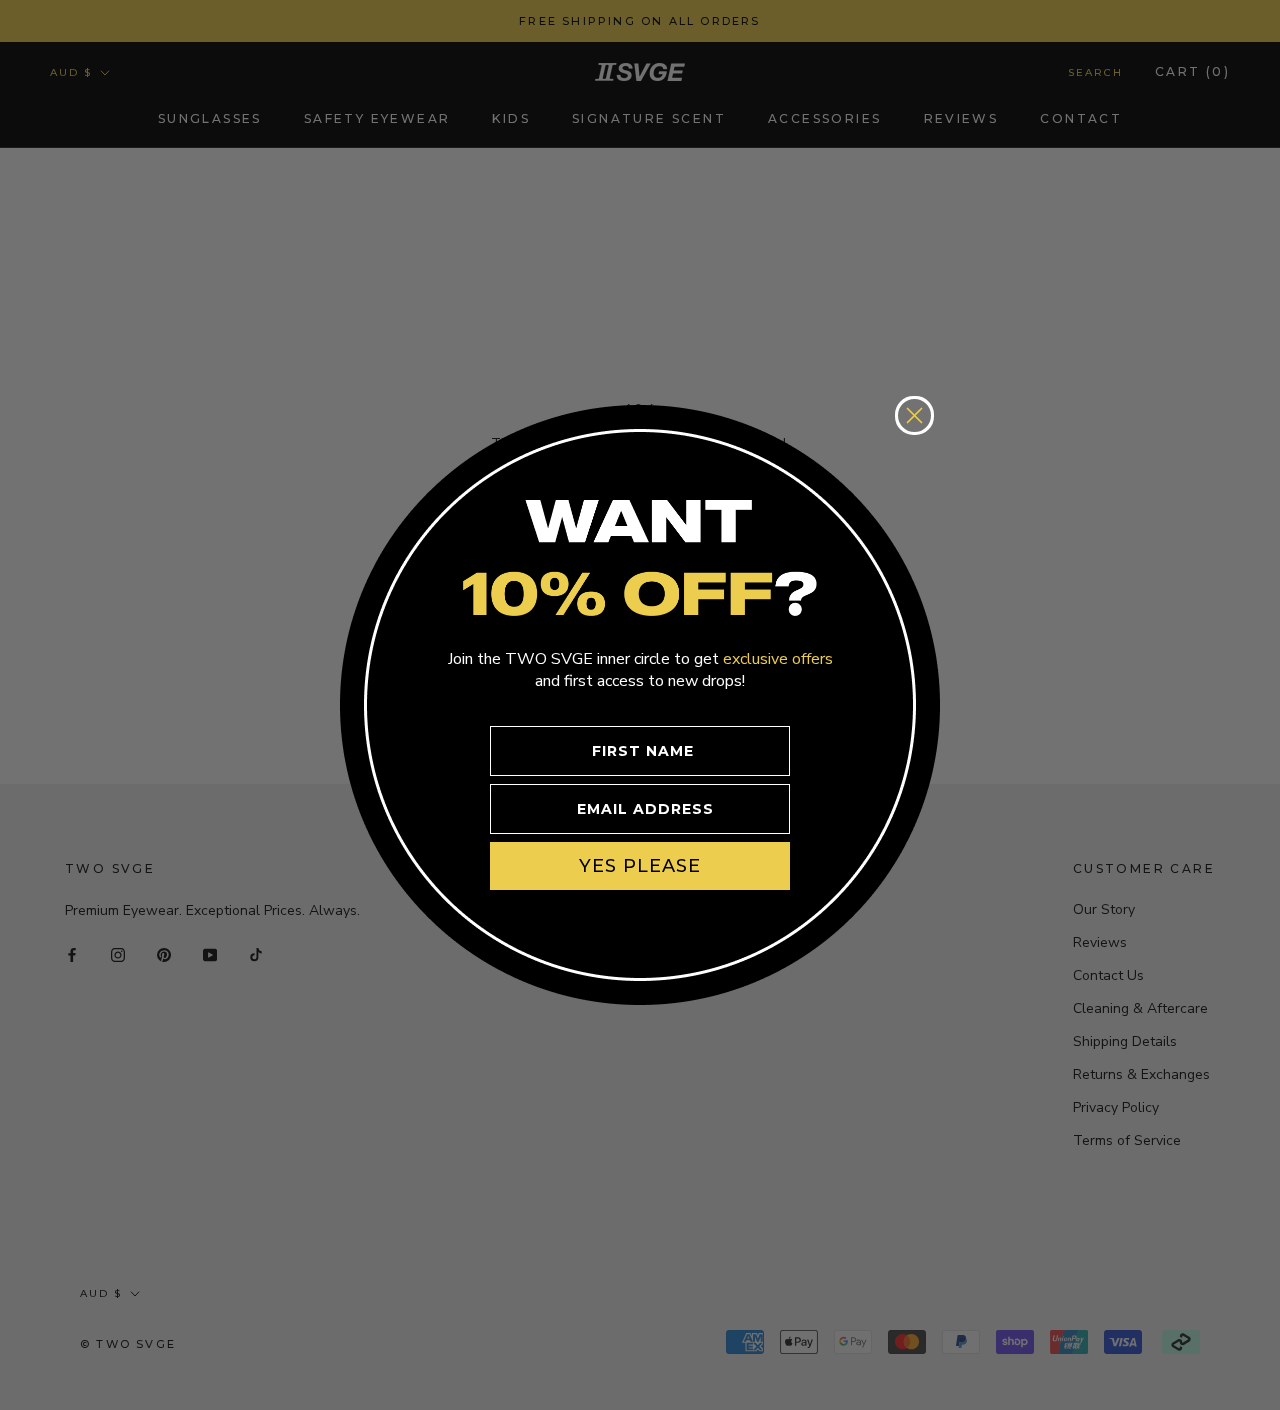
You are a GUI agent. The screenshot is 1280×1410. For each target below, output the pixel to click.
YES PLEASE (640, 866)
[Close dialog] (914, 415)
